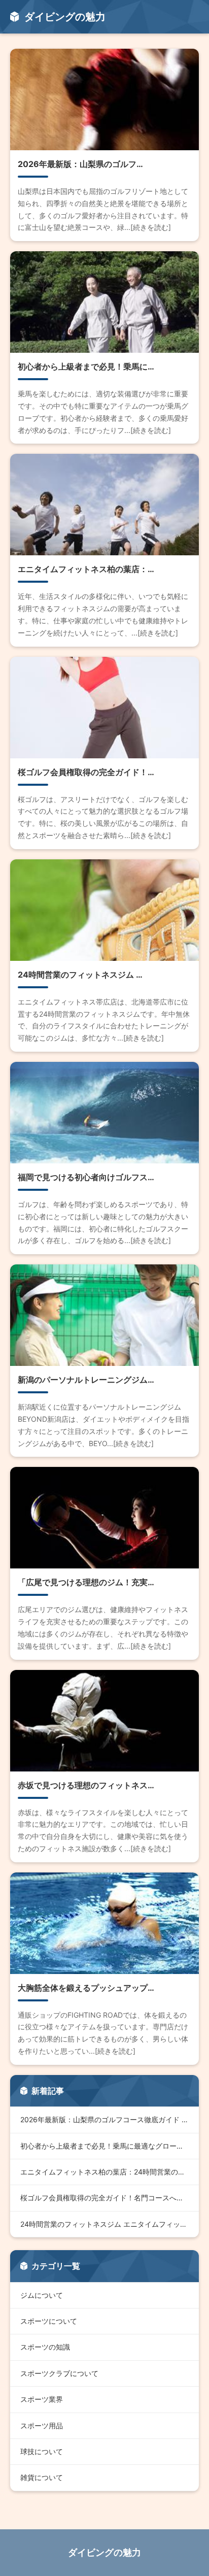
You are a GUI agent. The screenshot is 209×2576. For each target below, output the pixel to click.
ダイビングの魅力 (104, 2552)
